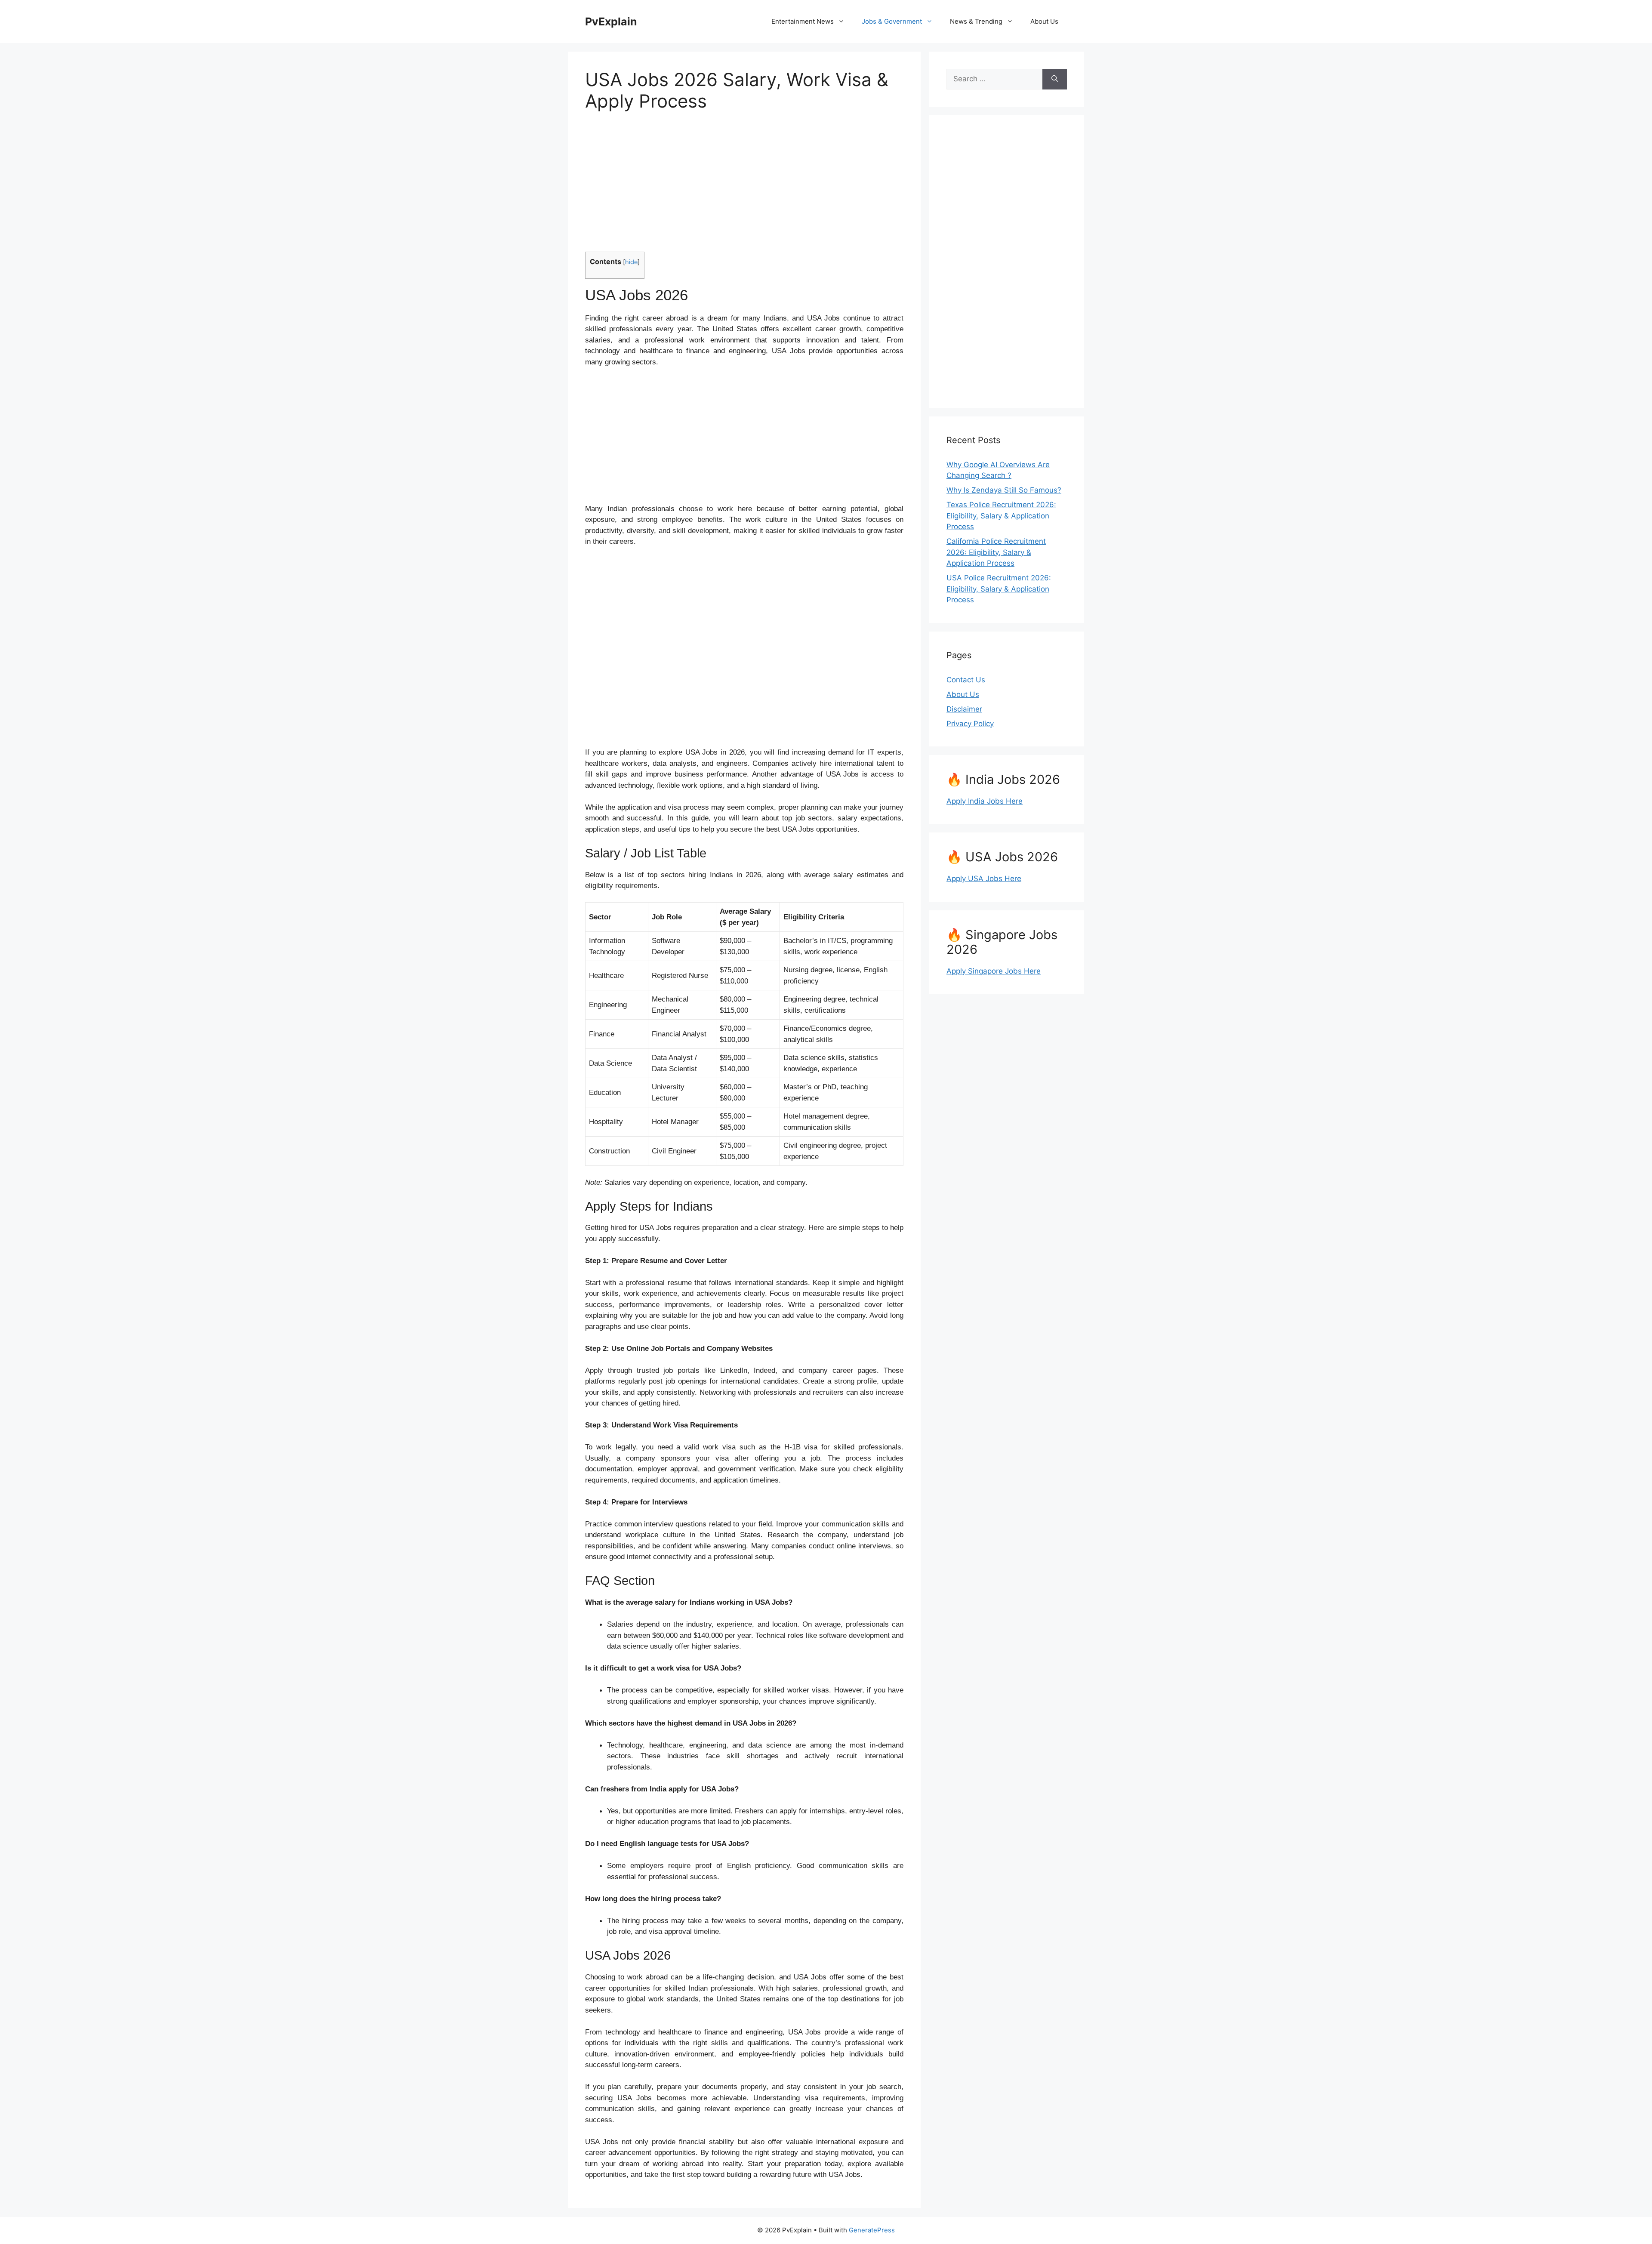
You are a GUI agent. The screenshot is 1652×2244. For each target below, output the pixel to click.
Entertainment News (803, 21)
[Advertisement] (744, 187)
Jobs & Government (892, 21)
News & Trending (976, 21)
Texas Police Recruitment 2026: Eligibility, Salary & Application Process (1001, 516)
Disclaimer (964, 709)
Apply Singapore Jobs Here (994, 971)
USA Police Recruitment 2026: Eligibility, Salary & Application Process (999, 589)
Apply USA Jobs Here (984, 878)
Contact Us (966, 680)
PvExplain (611, 22)
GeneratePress (872, 2230)
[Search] (1055, 79)
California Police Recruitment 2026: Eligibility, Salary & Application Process (996, 552)
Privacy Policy (970, 724)
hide (631, 262)
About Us (1044, 21)
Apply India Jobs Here (985, 801)
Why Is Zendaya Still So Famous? (1004, 490)
